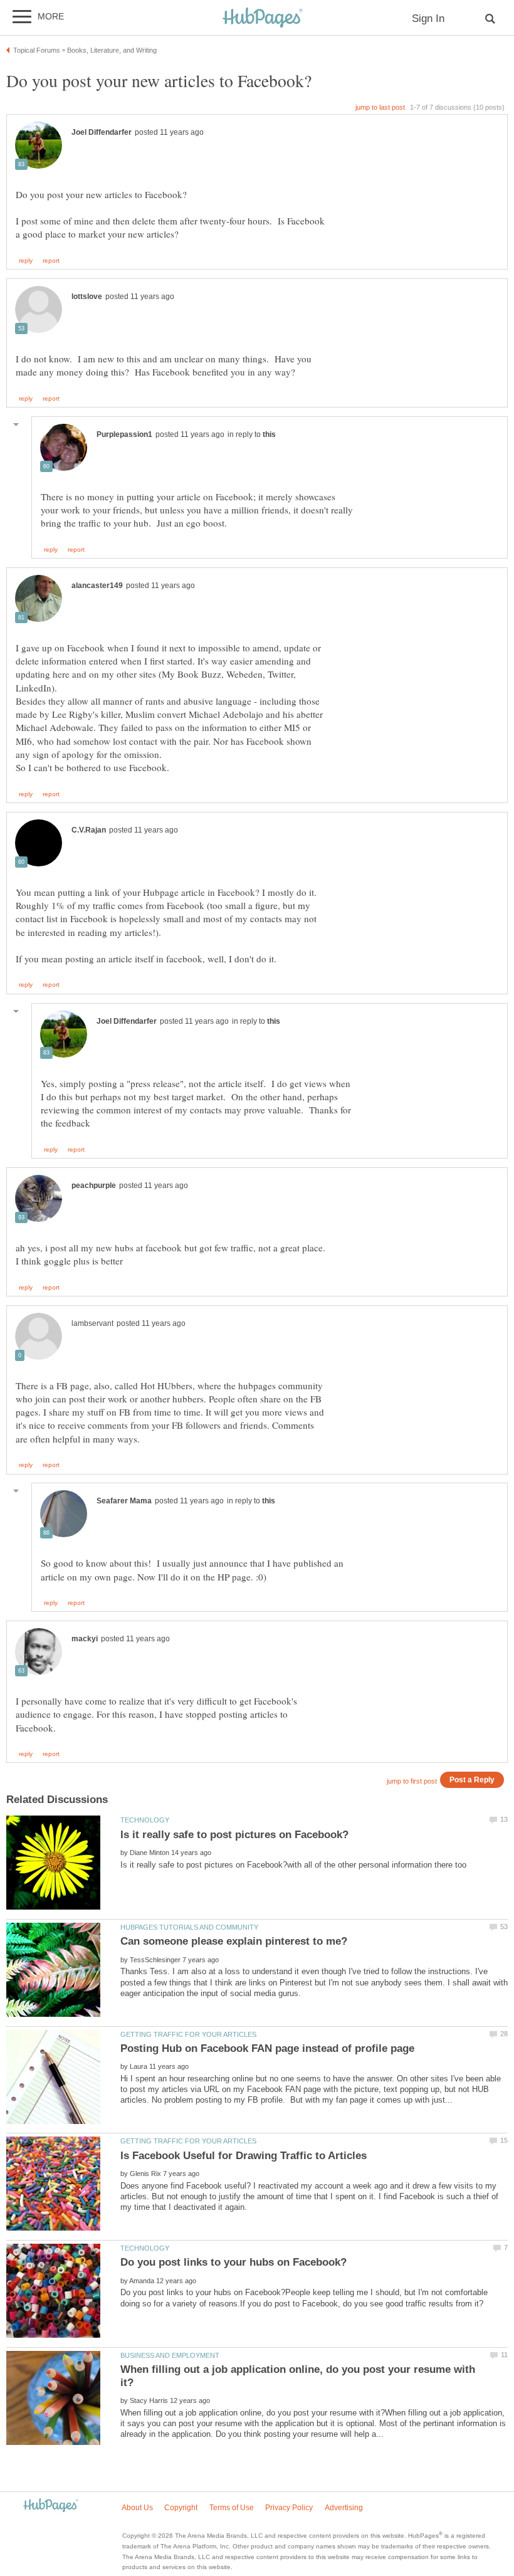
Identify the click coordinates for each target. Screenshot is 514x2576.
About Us (137, 2508)
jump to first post (412, 1781)
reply (26, 261)
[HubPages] (263, 18)
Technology (145, 1820)
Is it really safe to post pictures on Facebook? (234, 1835)
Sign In (428, 18)
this (269, 434)
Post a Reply (472, 1780)
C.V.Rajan (89, 830)
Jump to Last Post (380, 107)
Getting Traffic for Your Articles (188, 2034)
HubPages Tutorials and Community (189, 1927)
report (51, 261)
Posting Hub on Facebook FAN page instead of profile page (267, 2048)
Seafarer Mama (124, 1501)
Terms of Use (232, 2508)
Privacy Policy (289, 2508)
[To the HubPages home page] (51, 2506)
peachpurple (94, 1185)
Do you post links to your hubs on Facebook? (233, 2262)
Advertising (344, 2508)
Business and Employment (170, 2355)
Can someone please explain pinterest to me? (234, 1941)
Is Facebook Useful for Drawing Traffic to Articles (244, 2156)
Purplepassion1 (124, 434)
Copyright (181, 2508)
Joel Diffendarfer (102, 132)
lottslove (87, 297)
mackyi (85, 1639)
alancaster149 (97, 586)
